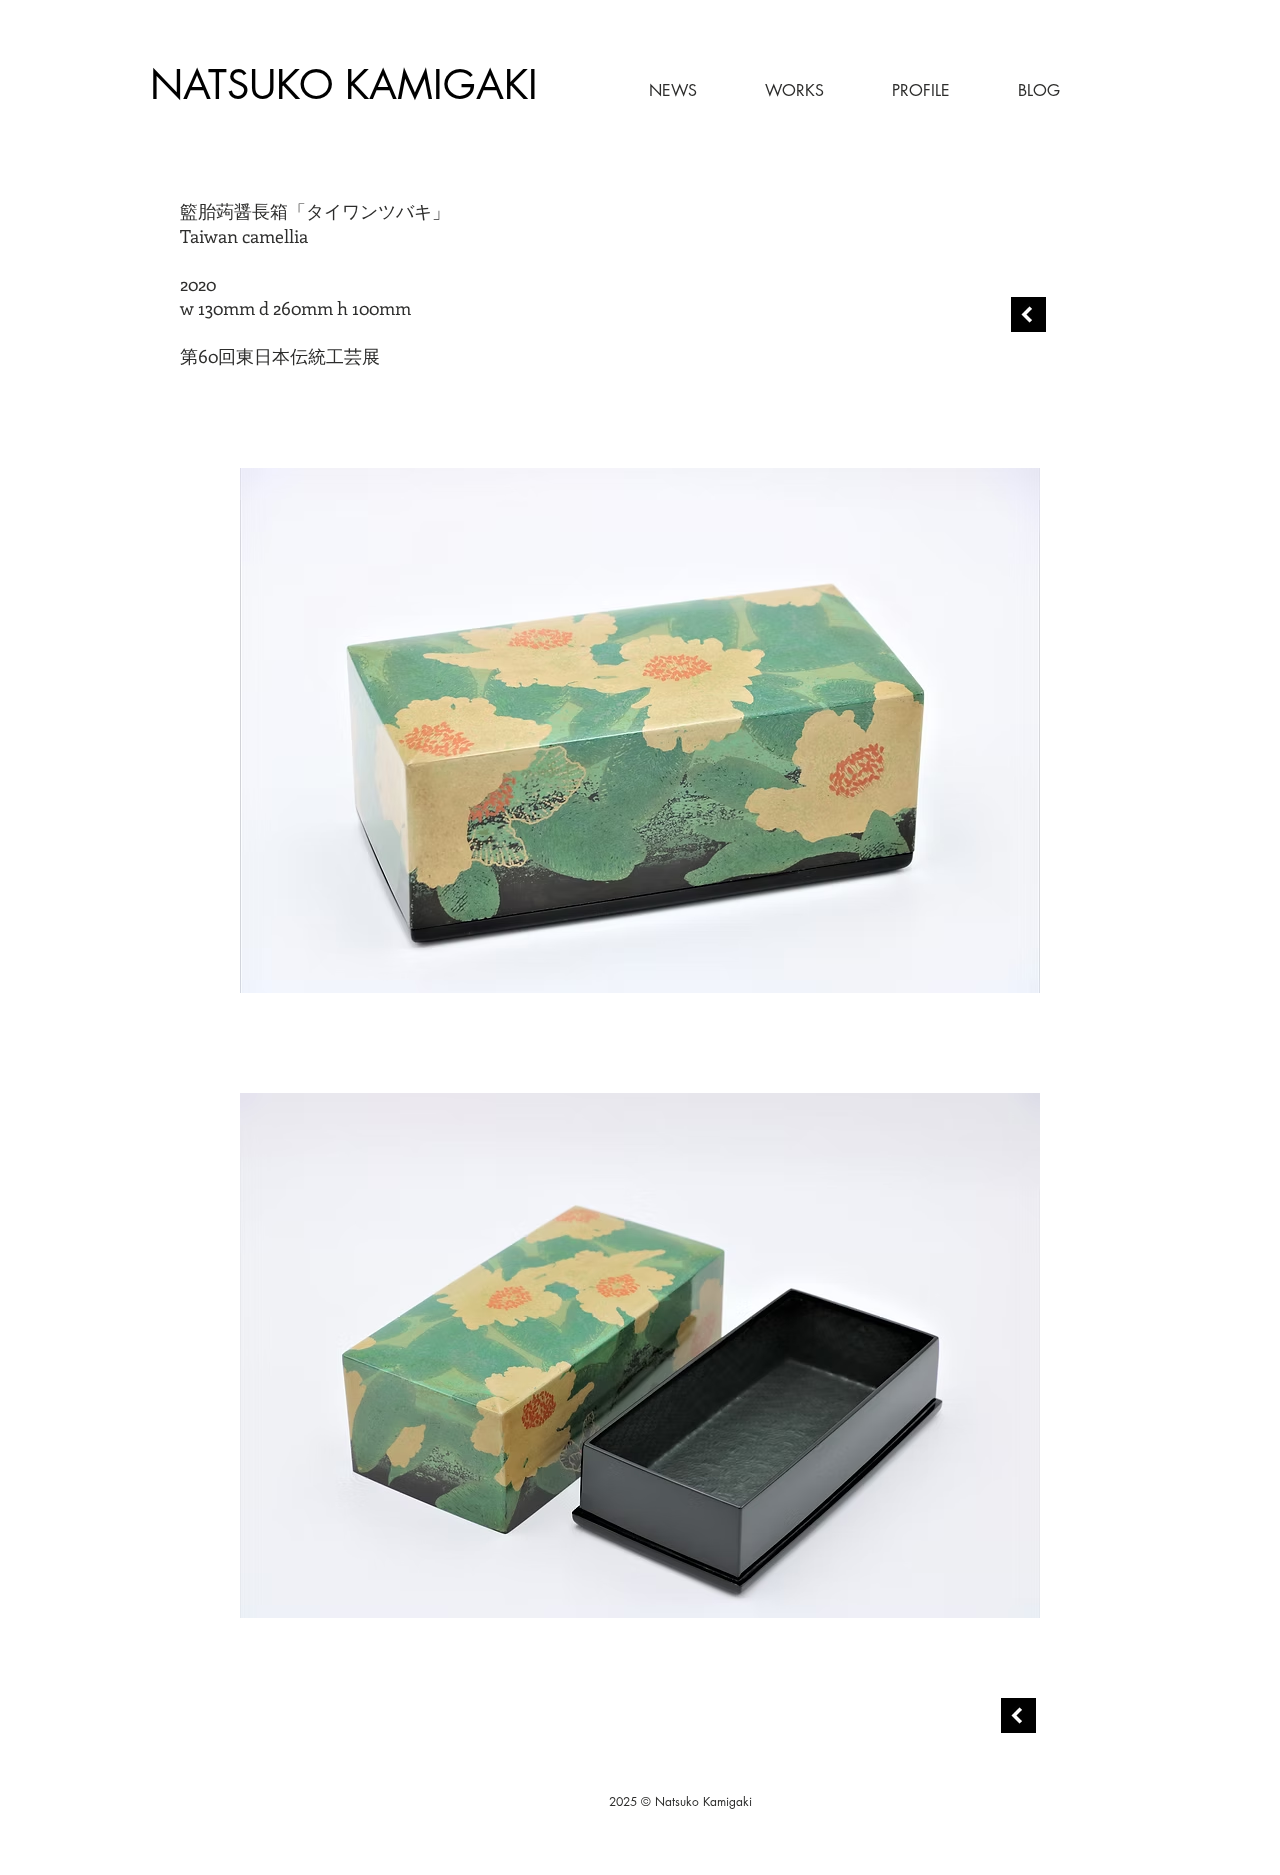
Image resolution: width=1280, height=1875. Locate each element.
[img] (640, 730)
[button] (770, 91)
